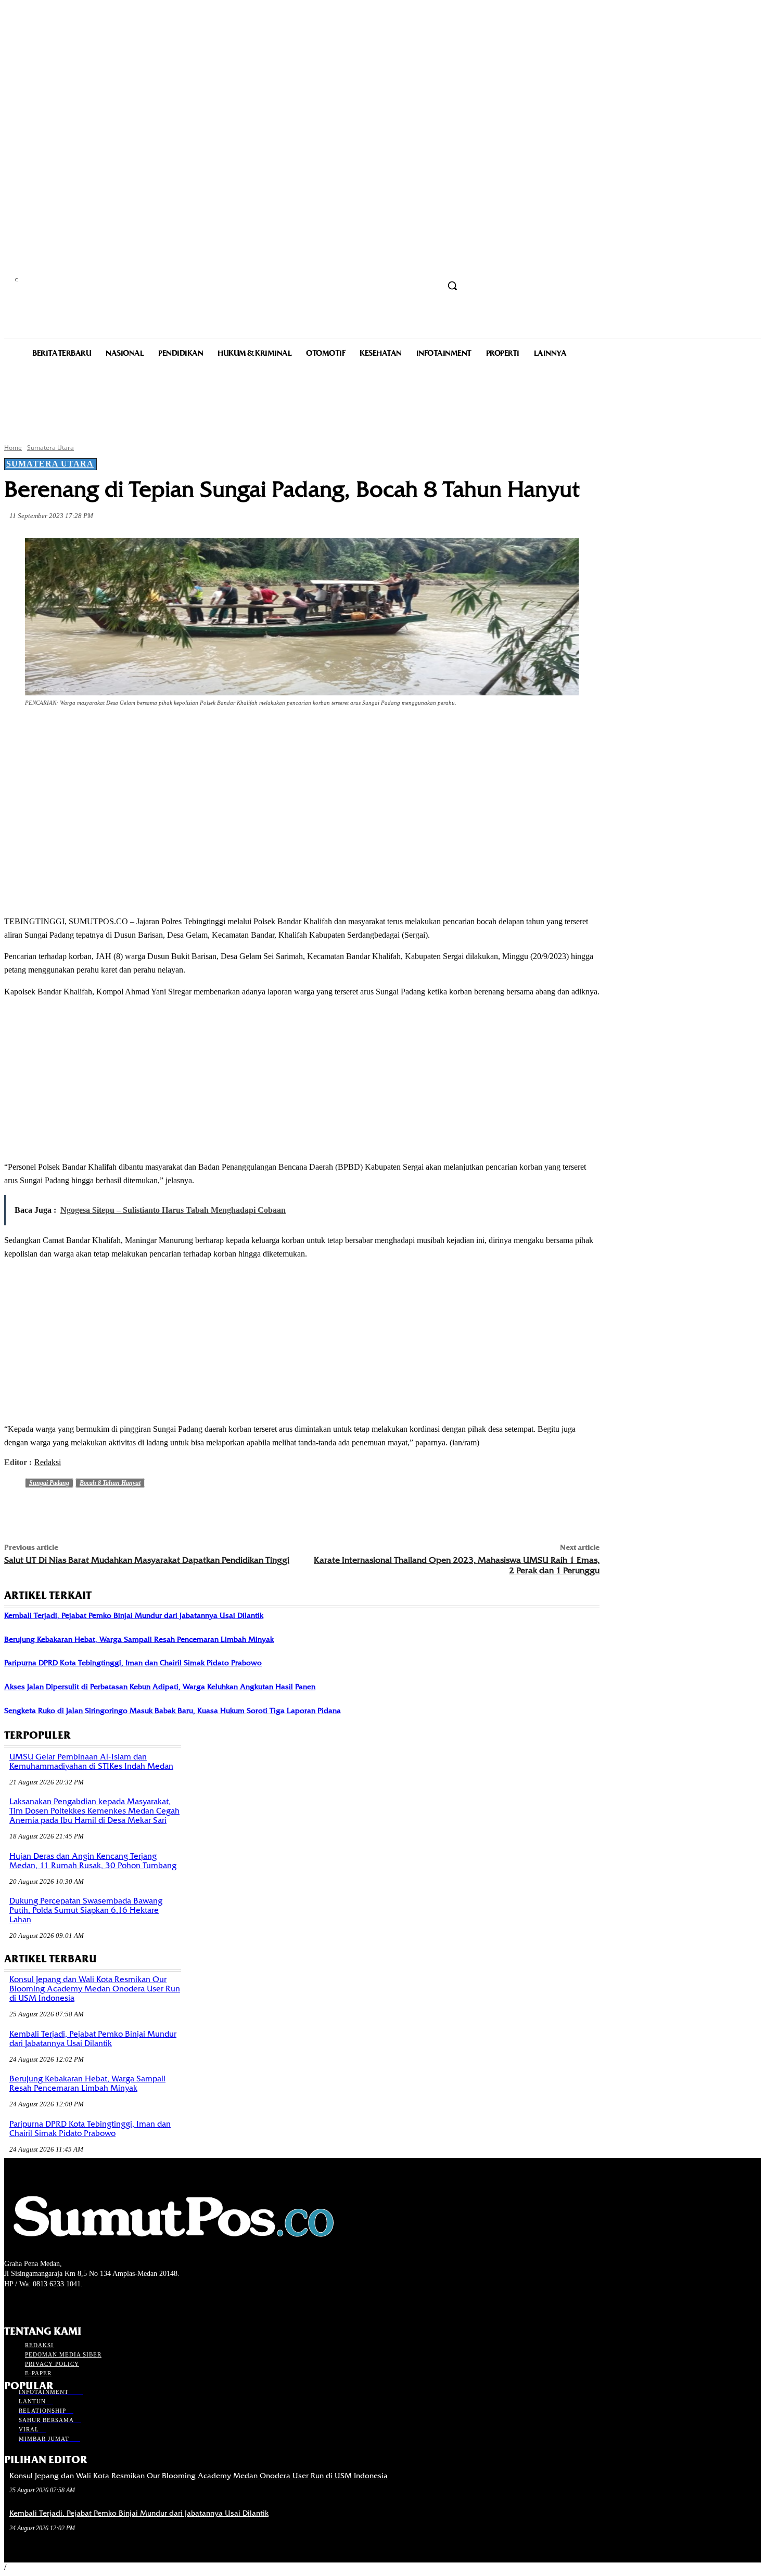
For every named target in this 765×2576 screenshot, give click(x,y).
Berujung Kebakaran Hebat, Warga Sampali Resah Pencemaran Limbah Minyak (139, 1639)
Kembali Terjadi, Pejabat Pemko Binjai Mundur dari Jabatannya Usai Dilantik (134, 1615)
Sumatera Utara (50, 448)
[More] (248, 732)
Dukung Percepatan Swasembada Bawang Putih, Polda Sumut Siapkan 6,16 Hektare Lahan (86, 1910)
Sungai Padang (49, 1483)
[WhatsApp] (210, 732)
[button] (452, 286)
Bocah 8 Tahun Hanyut (110, 1483)
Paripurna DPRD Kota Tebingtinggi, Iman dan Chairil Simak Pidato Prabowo (133, 1663)
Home (13, 448)
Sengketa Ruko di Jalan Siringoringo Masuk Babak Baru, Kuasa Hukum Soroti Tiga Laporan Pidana (173, 1711)
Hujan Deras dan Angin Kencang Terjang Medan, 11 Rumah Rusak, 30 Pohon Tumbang (93, 1861)
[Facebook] (98, 732)
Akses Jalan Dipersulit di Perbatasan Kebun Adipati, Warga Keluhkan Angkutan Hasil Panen (160, 1687)
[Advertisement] (382, 399)
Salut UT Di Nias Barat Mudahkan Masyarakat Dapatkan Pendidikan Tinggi (147, 1560)
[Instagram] (29, 2303)
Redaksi (48, 1462)
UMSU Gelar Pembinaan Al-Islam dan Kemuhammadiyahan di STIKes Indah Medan (91, 1762)
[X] (135, 732)
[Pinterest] (173, 732)
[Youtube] (66, 2303)
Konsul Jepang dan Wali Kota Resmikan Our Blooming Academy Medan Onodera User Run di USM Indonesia (95, 1989)
